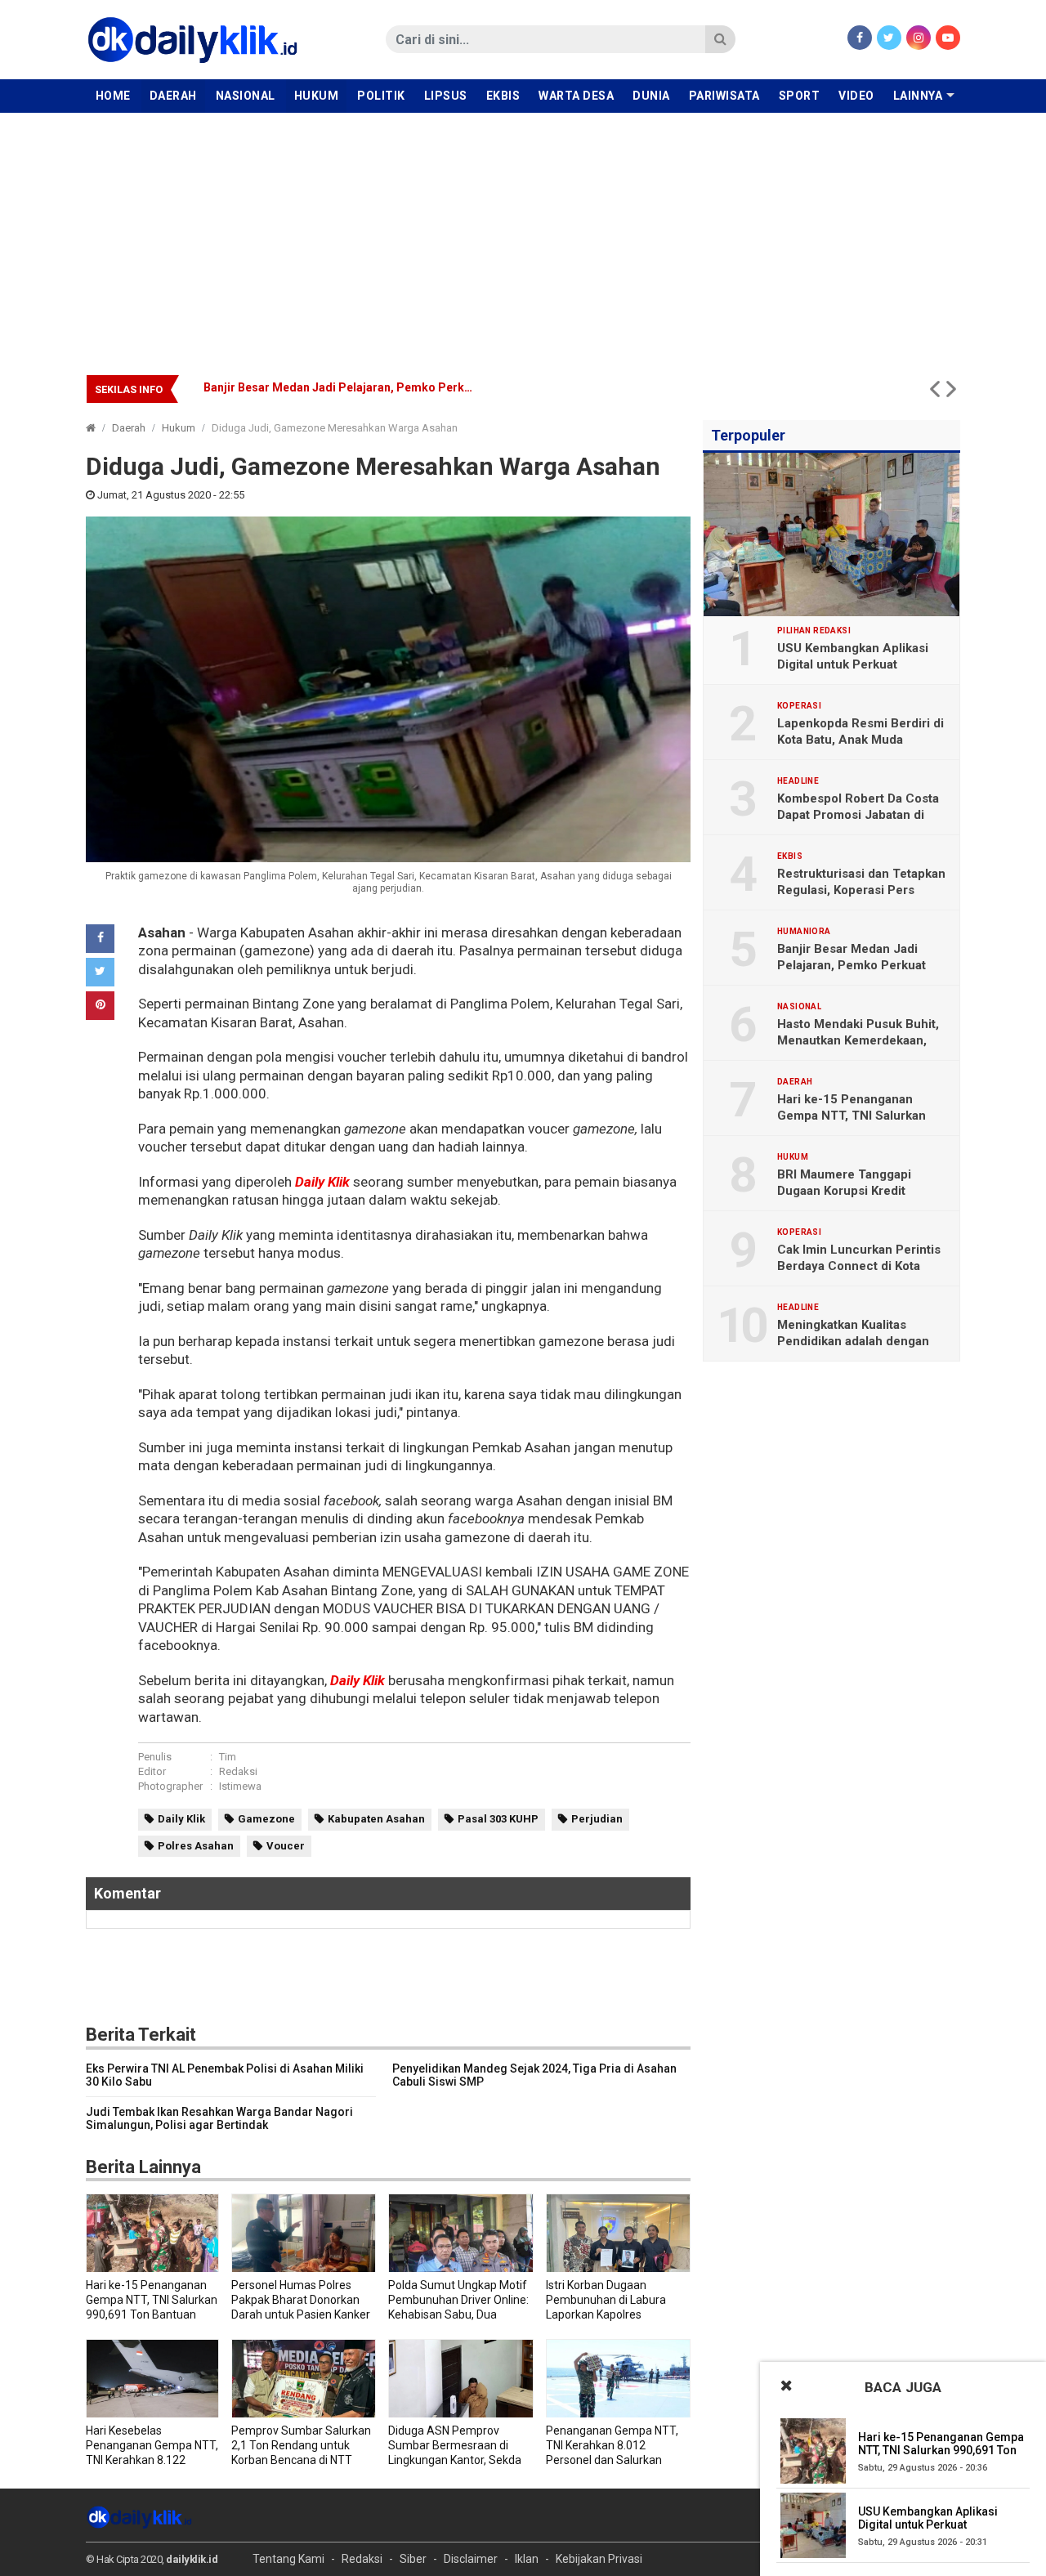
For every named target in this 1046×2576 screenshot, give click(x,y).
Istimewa (240, 1786)
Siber (413, 2559)
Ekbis (503, 96)
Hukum (317, 96)
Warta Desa (576, 96)
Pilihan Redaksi (814, 631)
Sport (800, 96)
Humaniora (804, 932)
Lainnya (918, 96)
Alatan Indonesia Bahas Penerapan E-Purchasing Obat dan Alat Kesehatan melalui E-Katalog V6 (460, 387)
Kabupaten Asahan (376, 1819)
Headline (798, 781)
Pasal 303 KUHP (498, 1819)
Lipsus (446, 96)
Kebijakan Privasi (599, 2559)
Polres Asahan (196, 1846)
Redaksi (238, 1771)
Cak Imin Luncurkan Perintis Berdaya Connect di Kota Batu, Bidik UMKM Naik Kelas (859, 1266)
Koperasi (799, 706)
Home (113, 96)
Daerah (173, 96)
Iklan (527, 2559)
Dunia (651, 96)
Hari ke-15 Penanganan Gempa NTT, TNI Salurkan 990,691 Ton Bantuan (852, 1116)
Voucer (286, 1846)
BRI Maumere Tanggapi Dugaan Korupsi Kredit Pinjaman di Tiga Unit (844, 1191)
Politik (381, 96)
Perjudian (597, 1819)
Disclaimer (471, 2559)
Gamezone (266, 1819)
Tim (228, 1757)
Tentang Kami (288, 2559)
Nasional (246, 96)
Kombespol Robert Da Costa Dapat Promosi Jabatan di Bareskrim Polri (858, 815)
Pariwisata (724, 96)
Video (856, 96)
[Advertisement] (523, 235)
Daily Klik (322, 1182)
